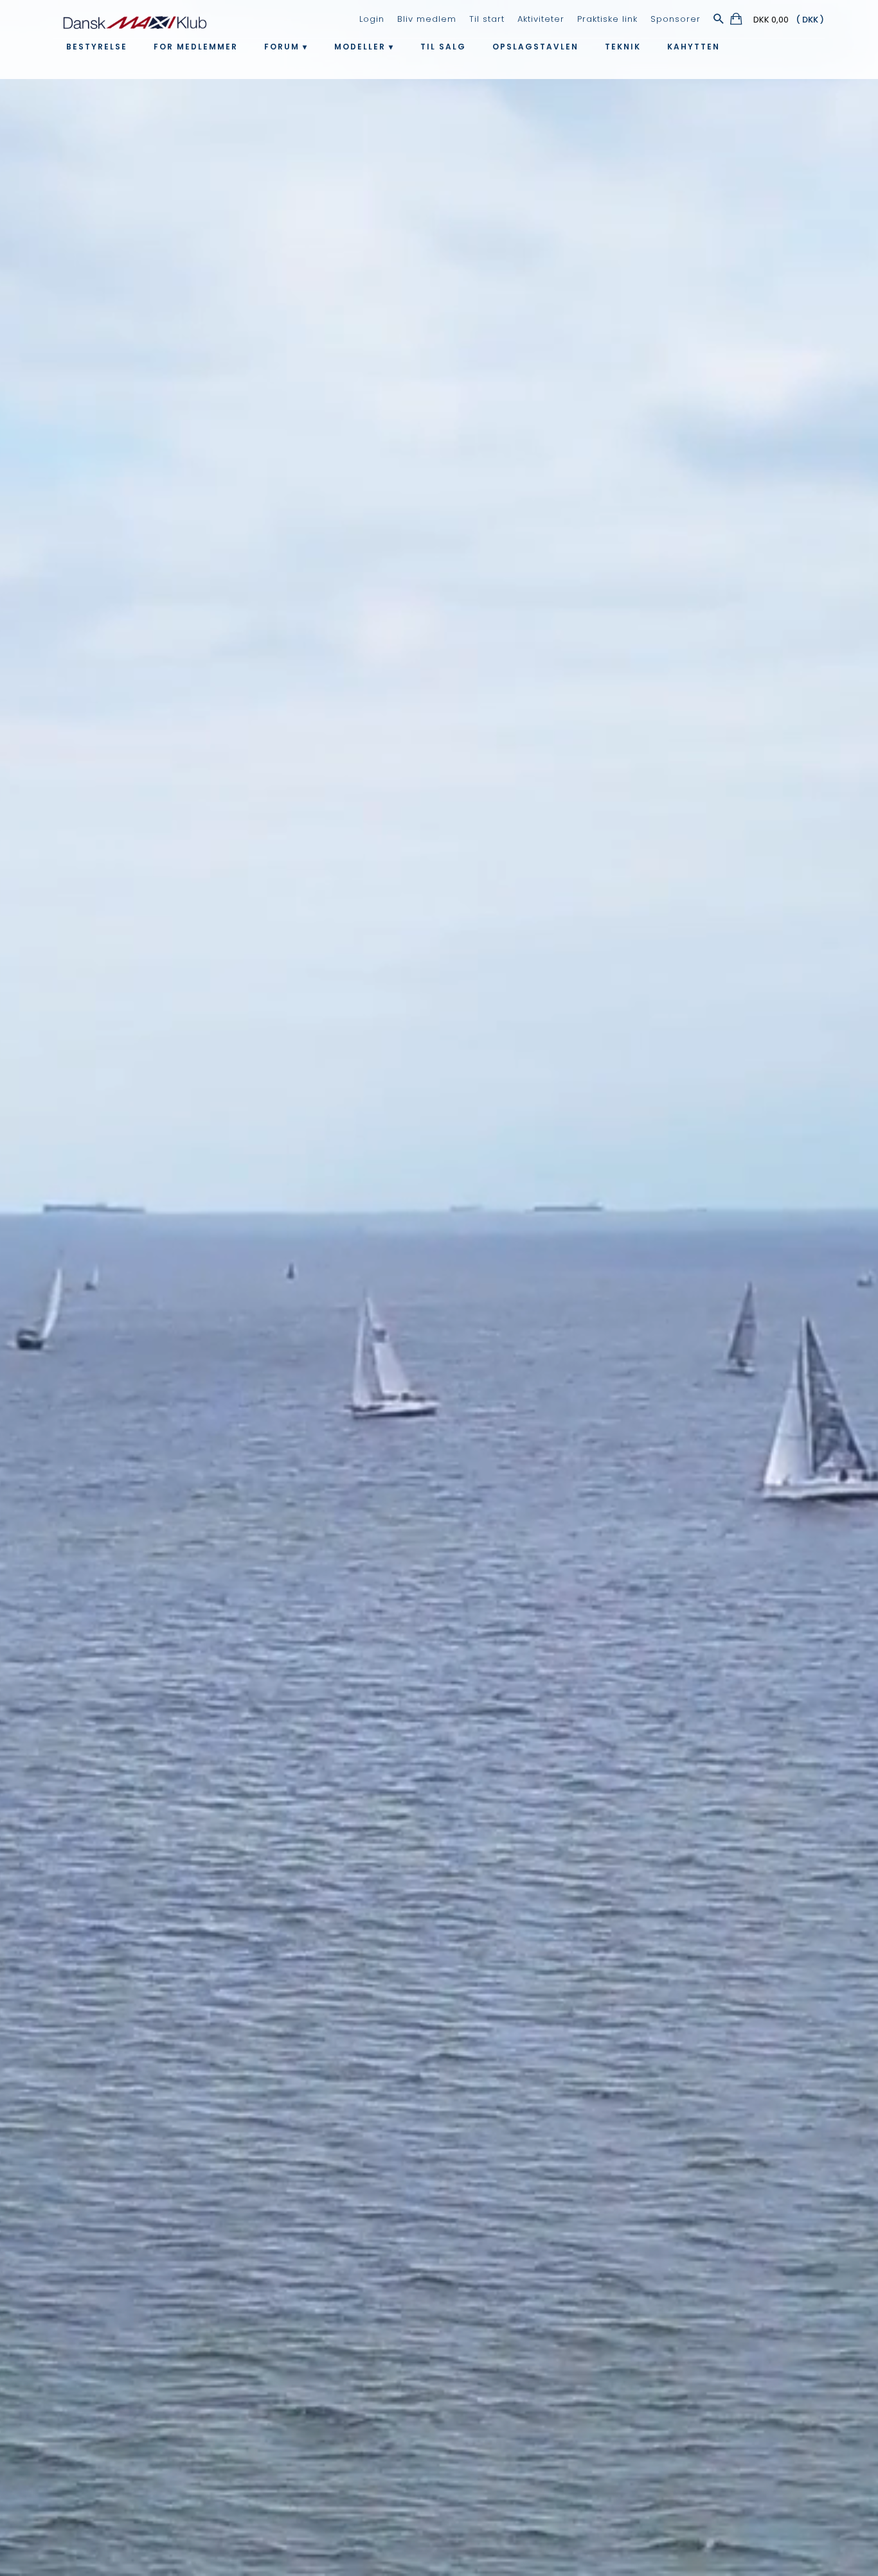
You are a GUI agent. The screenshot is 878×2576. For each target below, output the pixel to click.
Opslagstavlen (535, 47)
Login (372, 19)
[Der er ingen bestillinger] (737, 21)
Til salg (443, 47)
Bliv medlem (427, 19)
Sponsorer (676, 19)
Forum (282, 47)
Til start (487, 19)
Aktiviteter (541, 19)
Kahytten (694, 47)
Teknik (623, 47)
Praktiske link (607, 19)
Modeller (360, 47)
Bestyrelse (97, 47)
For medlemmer (196, 47)
